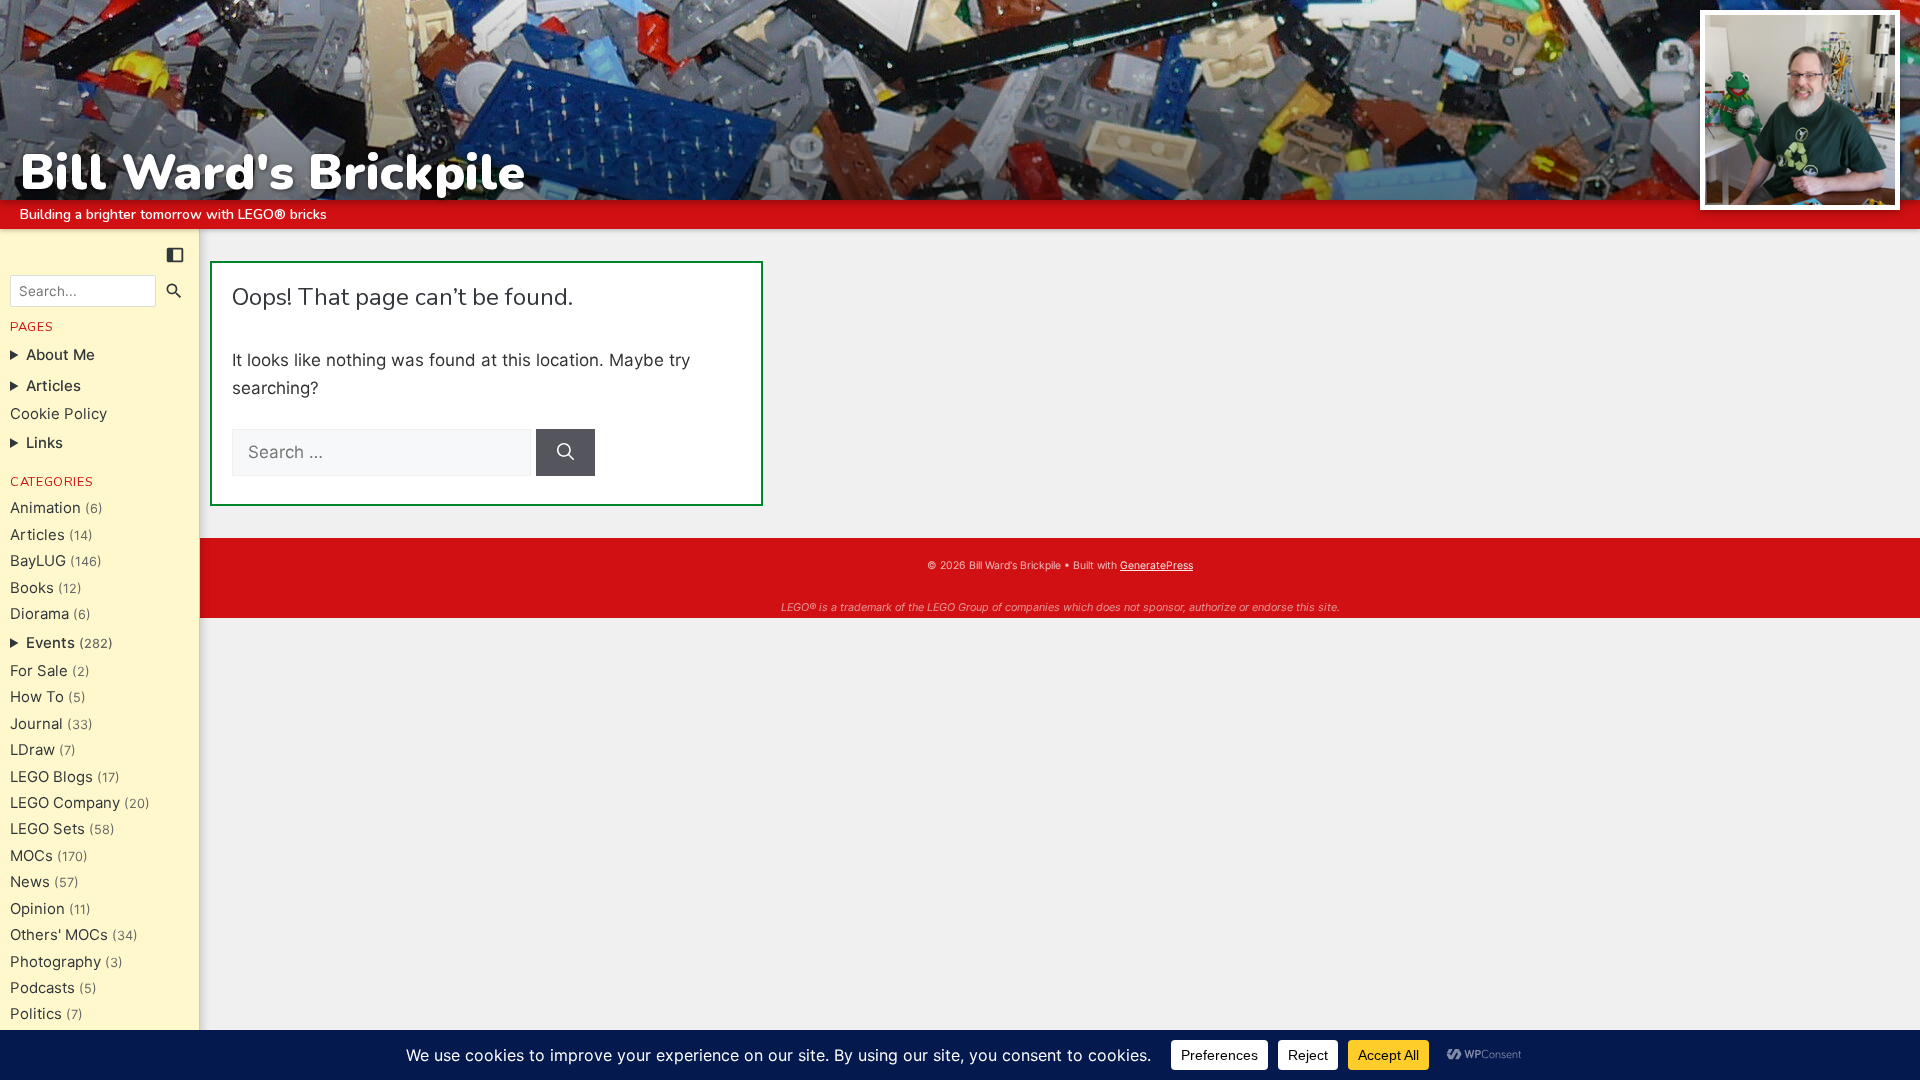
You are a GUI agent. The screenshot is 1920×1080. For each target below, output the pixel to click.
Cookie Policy (58, 414)
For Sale (39, 671)
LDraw (32, 750)
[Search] (175, 291)
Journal (36, 724)
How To (37, 697)
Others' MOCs (59, 935)
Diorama (39, 614)
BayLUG (38, 561)
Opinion (37, 909)
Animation (45, 508)
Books (32, 588)
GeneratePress (1156, 565)
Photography (55, 962)
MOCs (31, 856)
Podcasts (42, 988)
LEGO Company (65, 803)
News (30, 882)
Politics (36, 1014)
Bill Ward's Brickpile (272, 172)
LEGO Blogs (51, 777)
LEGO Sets (47, 829)
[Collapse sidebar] (175, 255)
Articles (37, 535)
